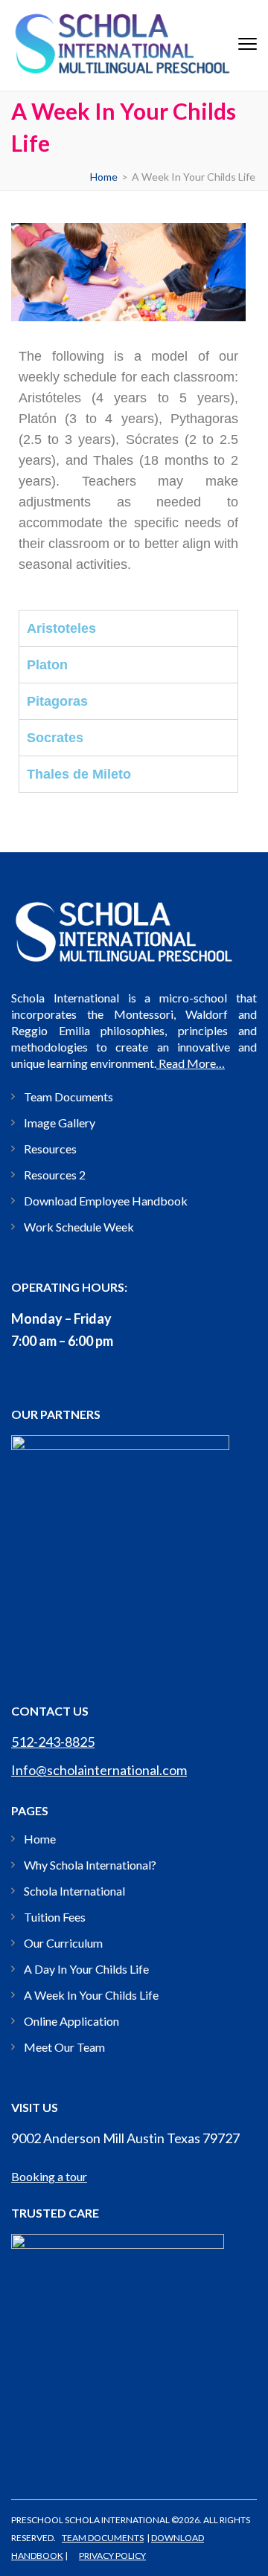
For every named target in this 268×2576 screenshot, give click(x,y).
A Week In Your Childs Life (91, 1995)
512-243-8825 (53, 1742)
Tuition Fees (55, 1917)
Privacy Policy (112, 2556)
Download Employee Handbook (106, 1201)
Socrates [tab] (55, 738)
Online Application (71, 2021)
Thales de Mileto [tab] (79, 774)
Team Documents (68, 1097)
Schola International (74, 1891)
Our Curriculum (63, 1943)
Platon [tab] (47, 665)
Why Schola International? (90, 1865)
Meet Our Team (64, 2047)
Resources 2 (55, 1175)
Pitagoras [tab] (57, 701)
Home (40, 1839)
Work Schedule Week (79, 1227)
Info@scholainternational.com (99, 1770)
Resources (50, 1149)
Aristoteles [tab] (61, 628)
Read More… (191, 1063)
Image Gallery (60, 1123)
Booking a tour (49, 2176)
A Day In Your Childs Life (86, 1969)
